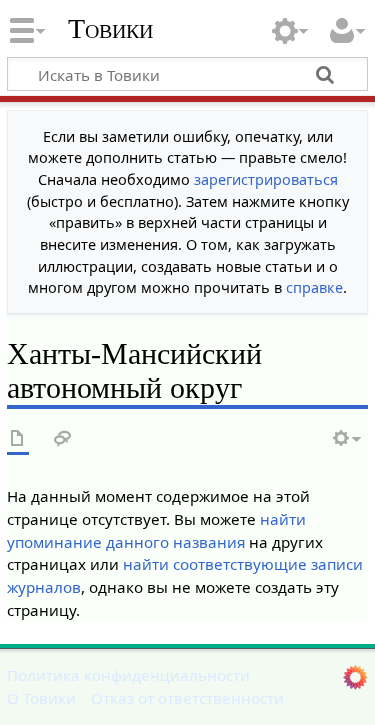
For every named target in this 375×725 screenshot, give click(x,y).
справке (314, 287)
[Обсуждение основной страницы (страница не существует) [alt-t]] (63, 439)
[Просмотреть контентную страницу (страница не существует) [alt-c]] (18, 439)
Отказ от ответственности (187, 698)
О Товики (41, 698)
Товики (110, 29)
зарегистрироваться (266, 179)
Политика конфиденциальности (128, 675)
